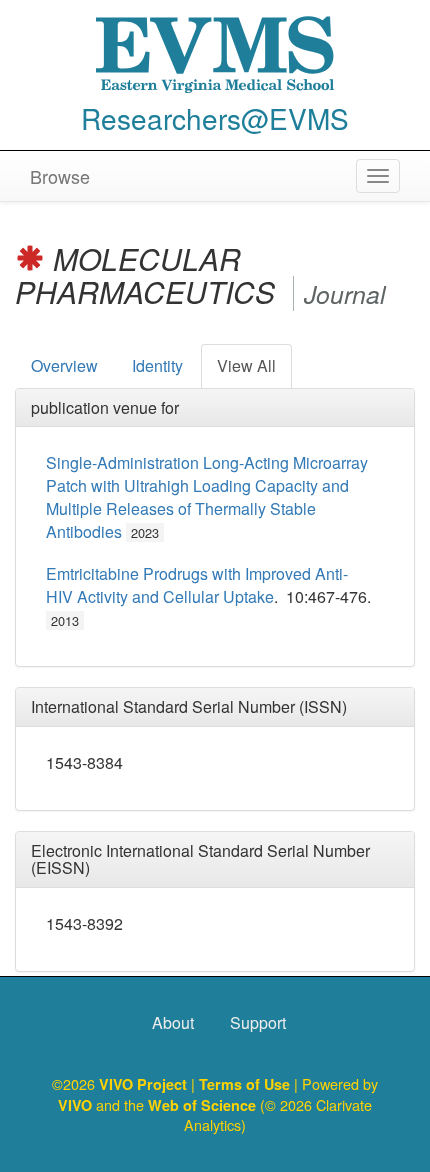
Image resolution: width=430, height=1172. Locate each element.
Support (258, 1022)
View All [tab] (246, 365)
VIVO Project (145, 1084)
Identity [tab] (157, 365)
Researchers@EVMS (215, 118)
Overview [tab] (64, 365)
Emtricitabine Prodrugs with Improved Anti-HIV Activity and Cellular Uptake (197, 585)
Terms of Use (246, 1084)
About (173, 1022)
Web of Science (202, 1105)
